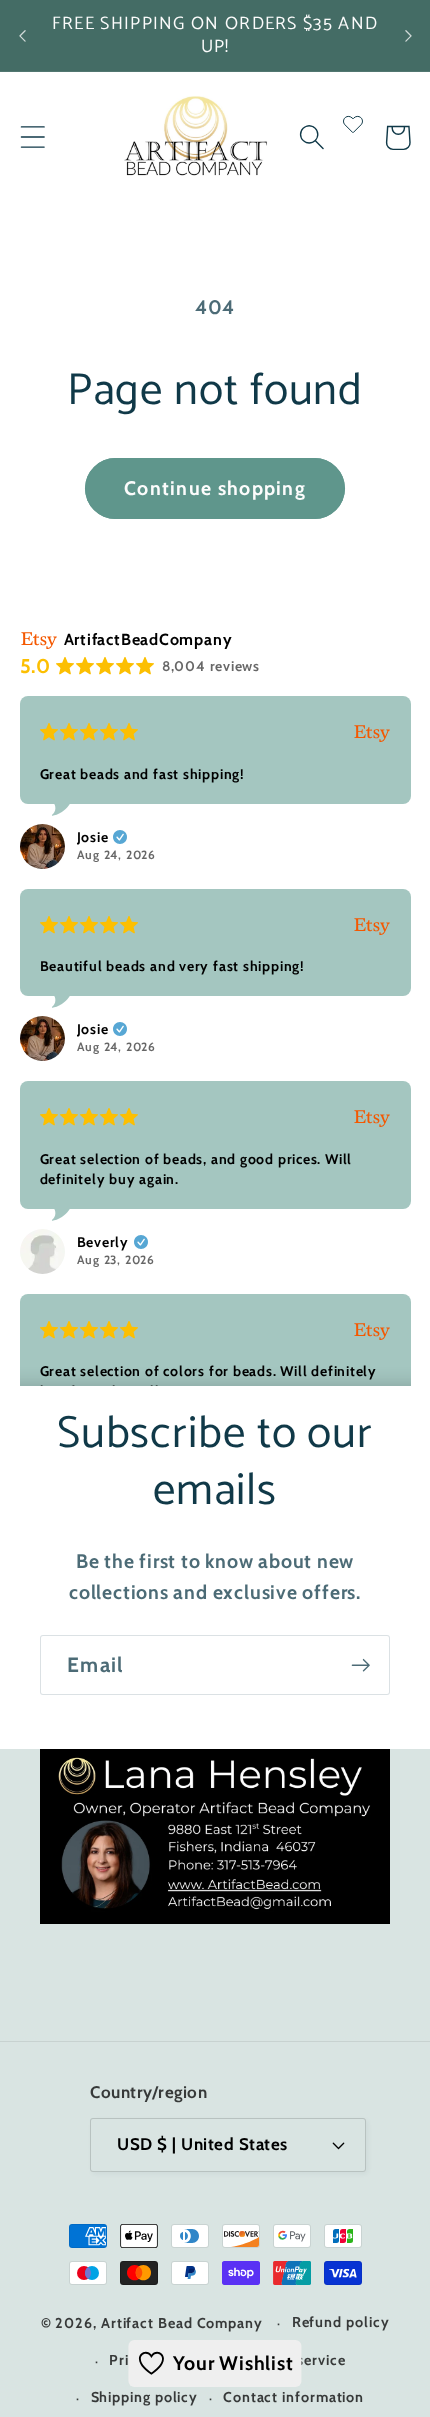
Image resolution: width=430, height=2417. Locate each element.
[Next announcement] (408, 36)
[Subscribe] (360, 1665)
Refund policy (341, 2322)
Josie (93, 837)
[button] (32, 137)
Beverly (103, 1242)
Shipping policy (145, 2397)
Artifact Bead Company (182, 2323)
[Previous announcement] (22, 36)
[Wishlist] (353, 137)
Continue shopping (215, 488)
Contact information (293, 2397)
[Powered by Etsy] (372, 732)
